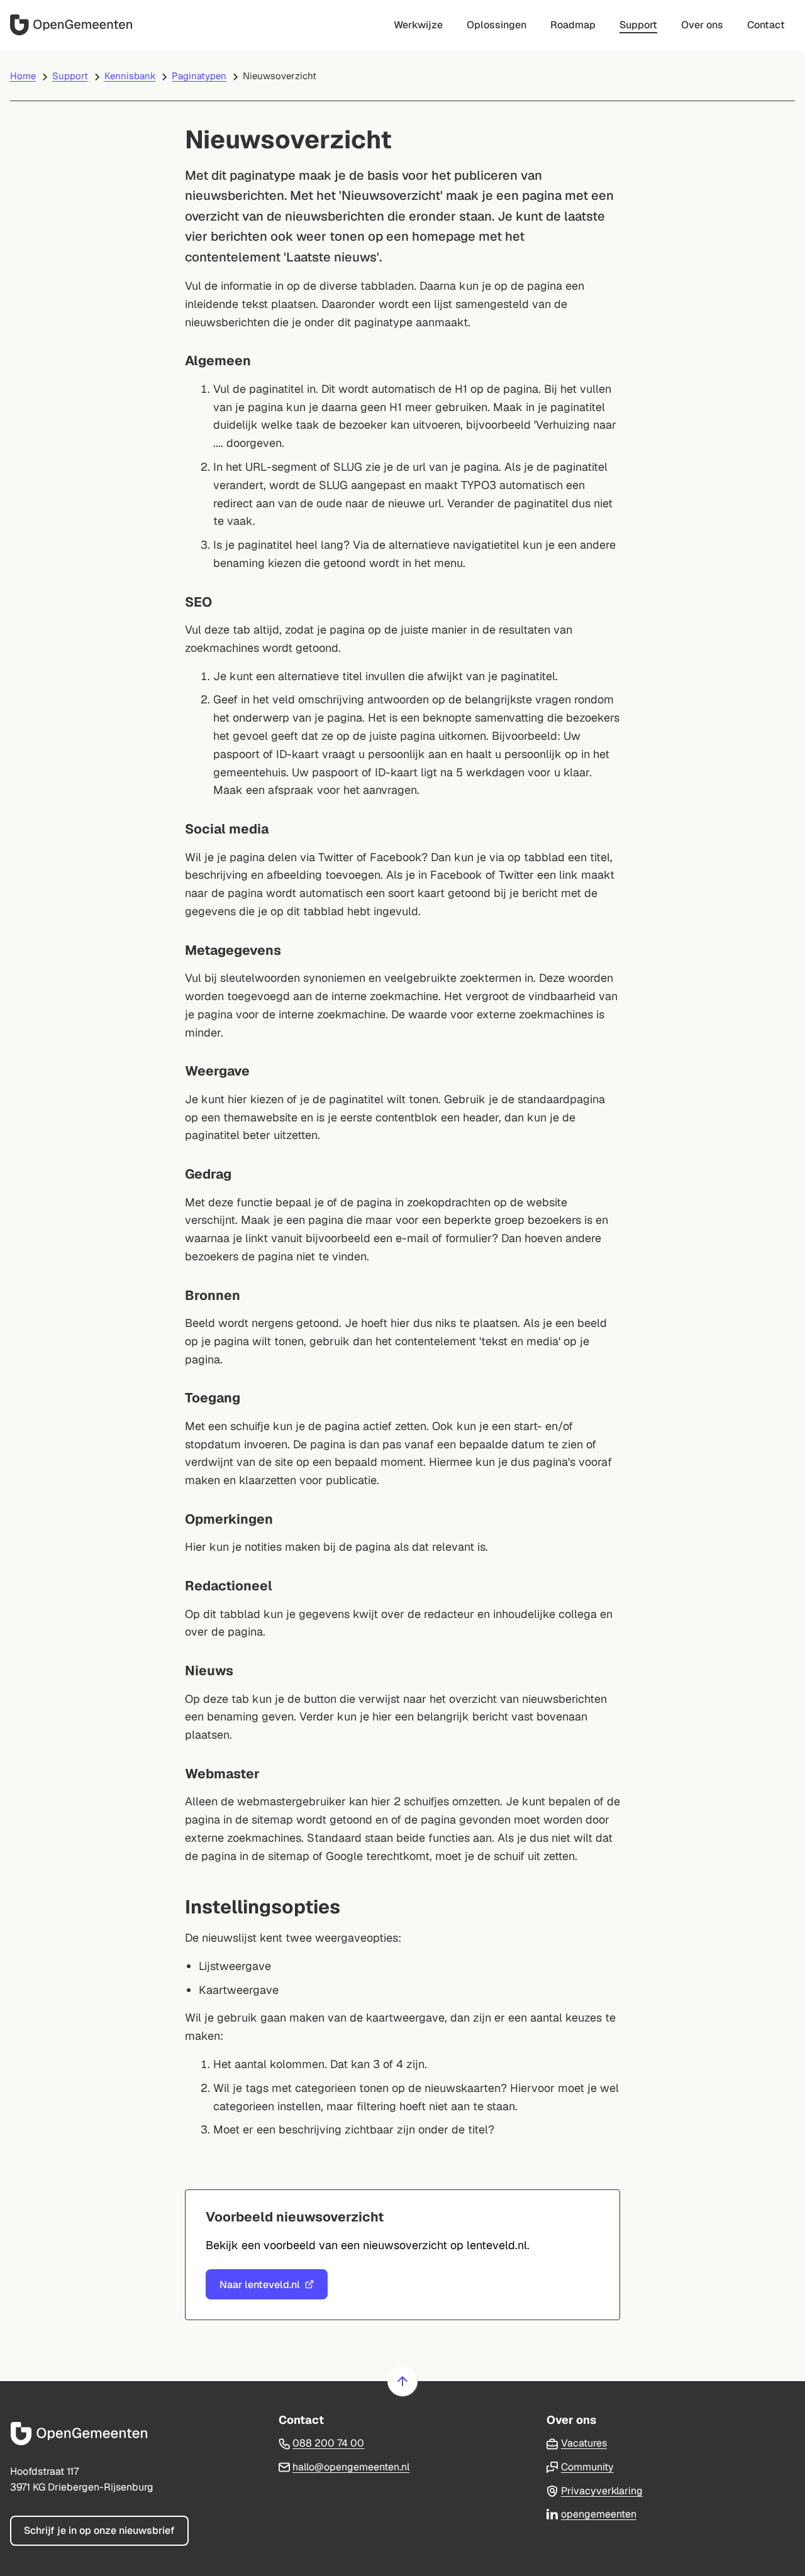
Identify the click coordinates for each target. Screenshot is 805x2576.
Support (70, 76)
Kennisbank (130, 76)
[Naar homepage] (73, 25)
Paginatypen (199, 76)
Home (23, 76)
